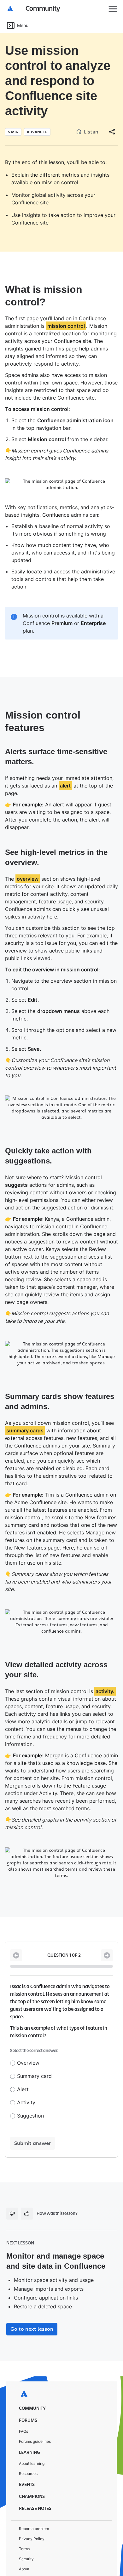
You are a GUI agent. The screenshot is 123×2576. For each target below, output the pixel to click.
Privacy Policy (32, 2513)
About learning (32, 2438)
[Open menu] (113, 9)
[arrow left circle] (16, 1930)
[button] (34, 9)
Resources (28, 2448)
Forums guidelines (35, 2416)
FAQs (23, 2406)
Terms (24, 2524)
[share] (112, 132)
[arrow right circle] (107, 1930)
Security (26, 2534)
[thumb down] (12, 2188)
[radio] (13, 2038)
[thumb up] (27, 2188)
